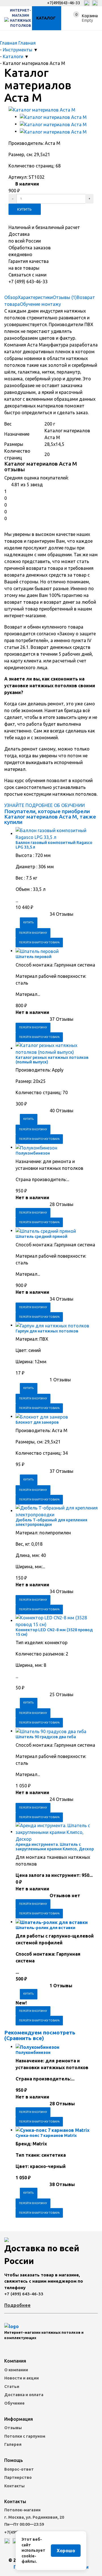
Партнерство (18, 2477)
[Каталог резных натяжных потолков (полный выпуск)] (57, 1048)
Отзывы (13, 2428)
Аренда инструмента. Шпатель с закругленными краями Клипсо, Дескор (55, 1847)
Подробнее (17, 2305)
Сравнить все (24, 2038)
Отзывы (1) (65, 297)
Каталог (46, 18)
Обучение (14, 2403)
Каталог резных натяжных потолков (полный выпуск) (52, 1060)
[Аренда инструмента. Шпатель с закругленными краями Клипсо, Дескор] (57, 1832)
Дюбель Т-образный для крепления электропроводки (51, 1522)
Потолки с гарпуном (25, 2436)
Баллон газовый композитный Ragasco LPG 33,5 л (54, 845)
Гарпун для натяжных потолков (47, 1331)
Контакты (14, 2486)
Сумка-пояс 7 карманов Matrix (46, 2136)
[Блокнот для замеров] (42, 1416)
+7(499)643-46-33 (64, 3)
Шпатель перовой (34, 957)
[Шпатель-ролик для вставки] (52, 1922)
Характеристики (35, 297)
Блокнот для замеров (37, 1422)
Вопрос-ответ (19, 2469)
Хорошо (66, 2551)
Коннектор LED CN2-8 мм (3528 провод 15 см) (54, 1632)
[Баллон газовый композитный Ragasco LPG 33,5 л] (57, 834)
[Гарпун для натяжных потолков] (52, 1325)
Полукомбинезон (33, 1153)
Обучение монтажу (40, 304)
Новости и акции (22, 2378)
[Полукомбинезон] (36, 1147)
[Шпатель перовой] (37, 951)
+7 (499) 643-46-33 (24, 2294)
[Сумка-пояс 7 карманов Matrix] (53, 2130)
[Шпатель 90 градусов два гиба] (51, 1731)
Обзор (11, 297)
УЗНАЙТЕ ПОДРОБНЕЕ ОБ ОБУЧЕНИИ (44, 805)
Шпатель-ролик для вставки (45, 1928)
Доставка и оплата (24, 2395)
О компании (16, 2370)
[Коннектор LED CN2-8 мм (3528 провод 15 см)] (57, 1620)
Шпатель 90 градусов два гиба (46, 1737)
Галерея (13, 2444)
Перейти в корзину (33, 933)
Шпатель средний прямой (42, 1236)
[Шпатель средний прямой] (46, 1231)
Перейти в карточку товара (39, 942)
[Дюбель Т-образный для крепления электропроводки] (57, 1511)
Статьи (12, 2387)
